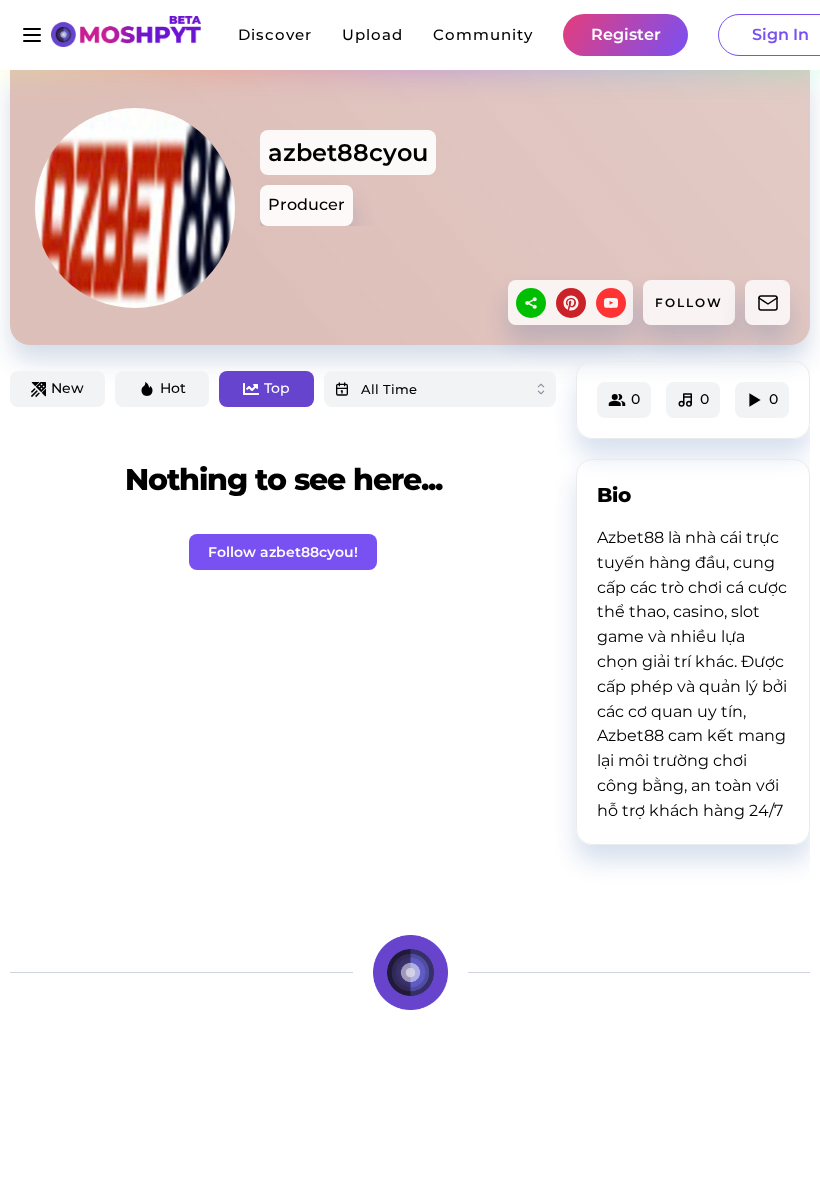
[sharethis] (531, 303)
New (67, 388)
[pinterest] (571, 303)
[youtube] (611, 303)
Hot (173, 388)
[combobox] (440, 389)
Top (277, 388)
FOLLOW (689, 302)
